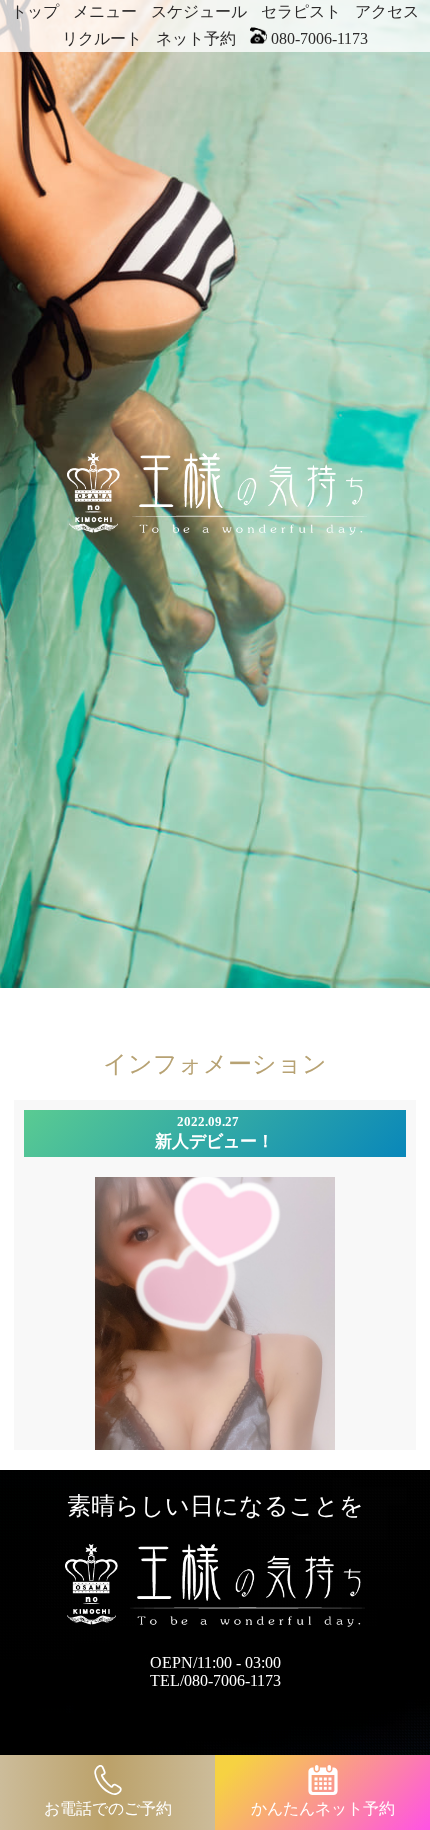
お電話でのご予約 (108, 1808)
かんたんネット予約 (323, 1808)
